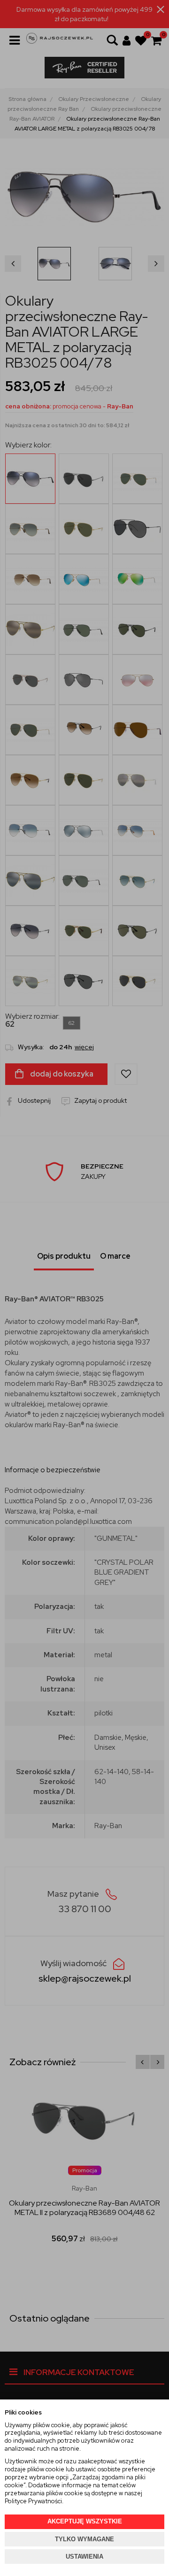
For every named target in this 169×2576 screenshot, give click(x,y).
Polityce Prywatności (33, 2501)
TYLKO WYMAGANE (84, 2539)
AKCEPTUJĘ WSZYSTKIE (85, 2521)
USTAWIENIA (84, 2557)
